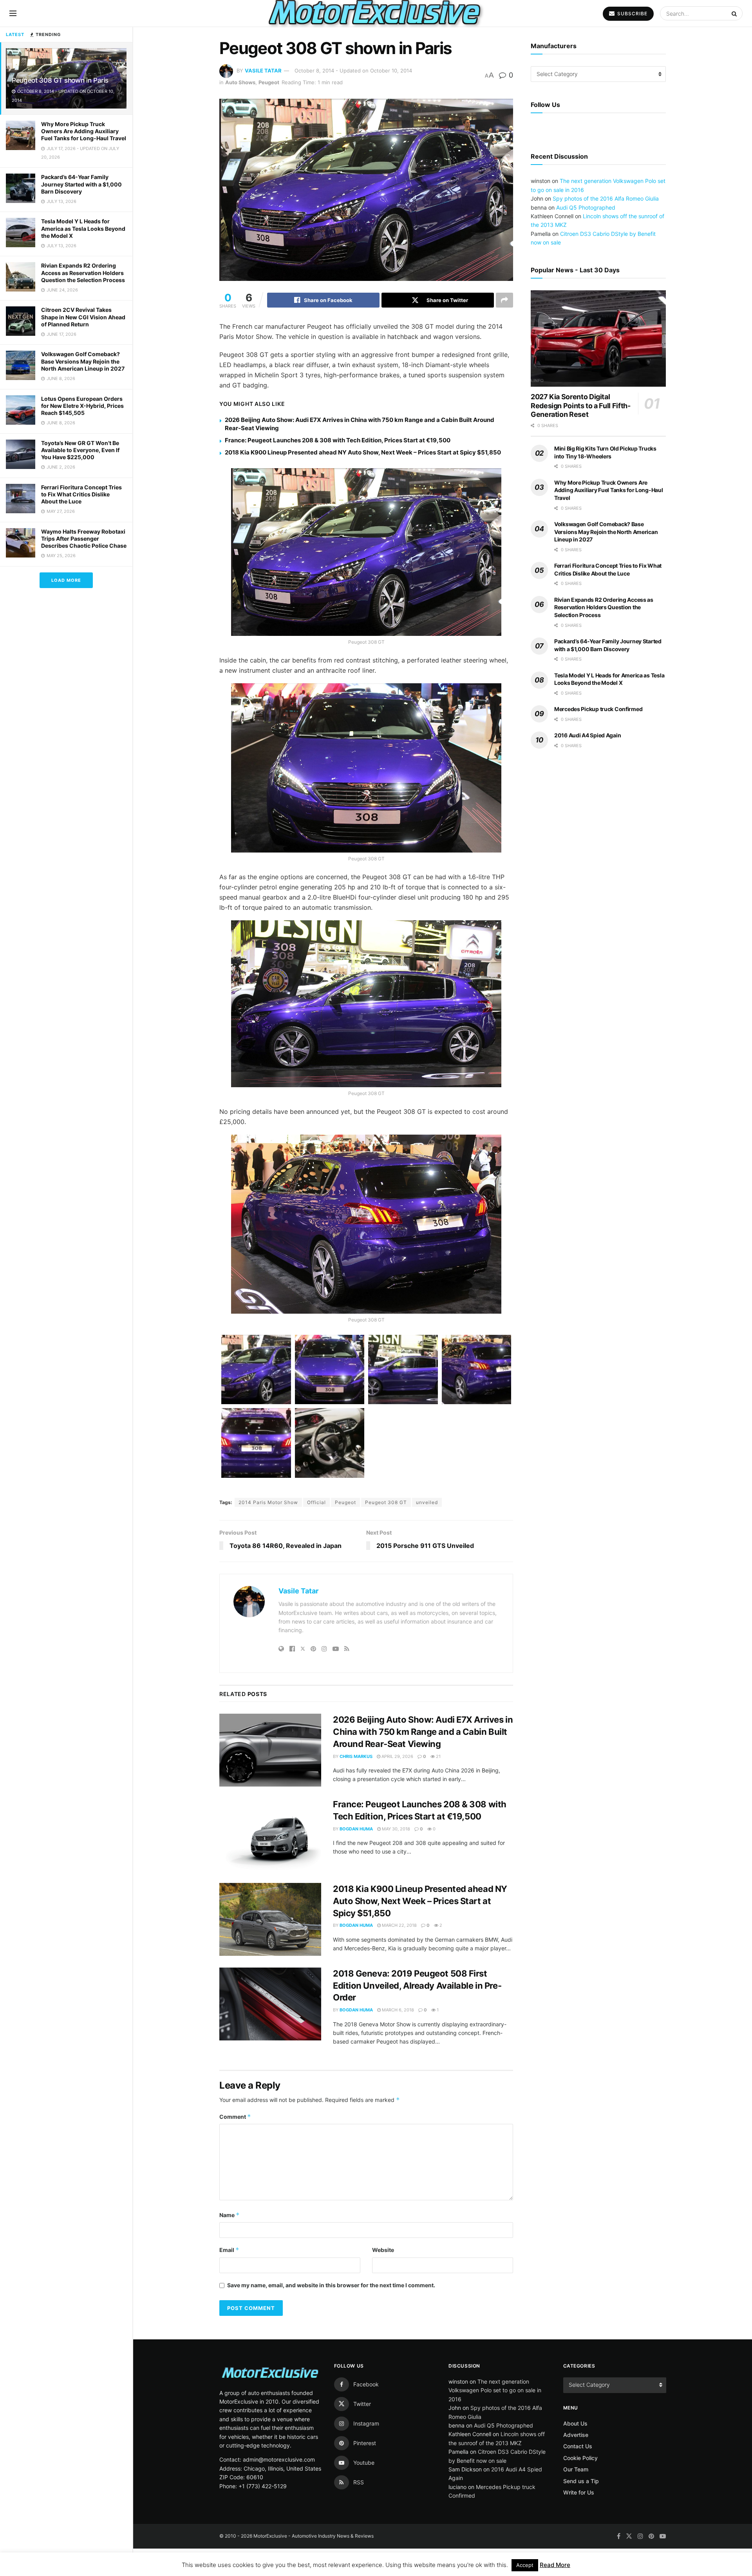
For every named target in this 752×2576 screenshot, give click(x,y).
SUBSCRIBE (632, 14)
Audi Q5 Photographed (586, 231)
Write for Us (579, 2492)
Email (229, 2250)
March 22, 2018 (399, 1925)
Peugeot (269, 82)
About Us (575, 2423)
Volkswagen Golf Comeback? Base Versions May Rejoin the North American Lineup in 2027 (83, 361)
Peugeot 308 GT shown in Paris (60, 80)
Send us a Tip (581, 2481)
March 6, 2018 (397, 2010)
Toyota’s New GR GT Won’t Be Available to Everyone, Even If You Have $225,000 (80, 450)
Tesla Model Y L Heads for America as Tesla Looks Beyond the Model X (83, 228)
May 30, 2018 (395, 1829)
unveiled (427, 1502)
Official (316, 1502)
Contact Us (578, 2446)
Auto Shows (240, 82)
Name (230, 2215)
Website (383, 2250)
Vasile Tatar (263, 71)
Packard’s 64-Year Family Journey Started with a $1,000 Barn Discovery (81, 184)
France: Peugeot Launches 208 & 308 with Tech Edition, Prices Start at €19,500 (338, 440)
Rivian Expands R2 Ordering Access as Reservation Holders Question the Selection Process (83, 272)
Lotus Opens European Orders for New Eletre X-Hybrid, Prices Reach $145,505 (82, 406)
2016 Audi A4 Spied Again (587, 758)
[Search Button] (735, 13)
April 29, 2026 (397, 1756)
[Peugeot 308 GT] (256, 1370)
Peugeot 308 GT (386, 1502)
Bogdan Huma (356, 1829)
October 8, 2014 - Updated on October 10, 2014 (353, 71)
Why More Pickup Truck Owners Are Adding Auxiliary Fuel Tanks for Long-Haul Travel (84, 131)
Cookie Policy (580, 2458)
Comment (235, 2117)
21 (438, 1756)
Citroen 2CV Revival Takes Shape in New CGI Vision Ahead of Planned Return (83, 317)
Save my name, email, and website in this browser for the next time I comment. (331, 2285)
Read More (555, 2565)
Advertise (576, 2435)
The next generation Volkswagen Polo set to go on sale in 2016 (495, 2390)
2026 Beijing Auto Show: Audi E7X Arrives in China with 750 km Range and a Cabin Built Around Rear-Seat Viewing (423, 1732)
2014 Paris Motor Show (268, 1502)
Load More (66, 580)
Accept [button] (525, 2565)
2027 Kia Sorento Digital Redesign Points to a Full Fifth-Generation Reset (580, 429)
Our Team (576, 2469)
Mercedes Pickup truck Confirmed (598, 732)
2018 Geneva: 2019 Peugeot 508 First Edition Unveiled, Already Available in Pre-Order (417, 1986)
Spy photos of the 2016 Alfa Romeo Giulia (606, 222)
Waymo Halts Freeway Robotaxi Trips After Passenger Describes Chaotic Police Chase (84, 539)
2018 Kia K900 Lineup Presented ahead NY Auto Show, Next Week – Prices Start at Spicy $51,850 (363, 452)
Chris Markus (356, 1756)
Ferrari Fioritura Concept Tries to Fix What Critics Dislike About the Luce (81, 494)
